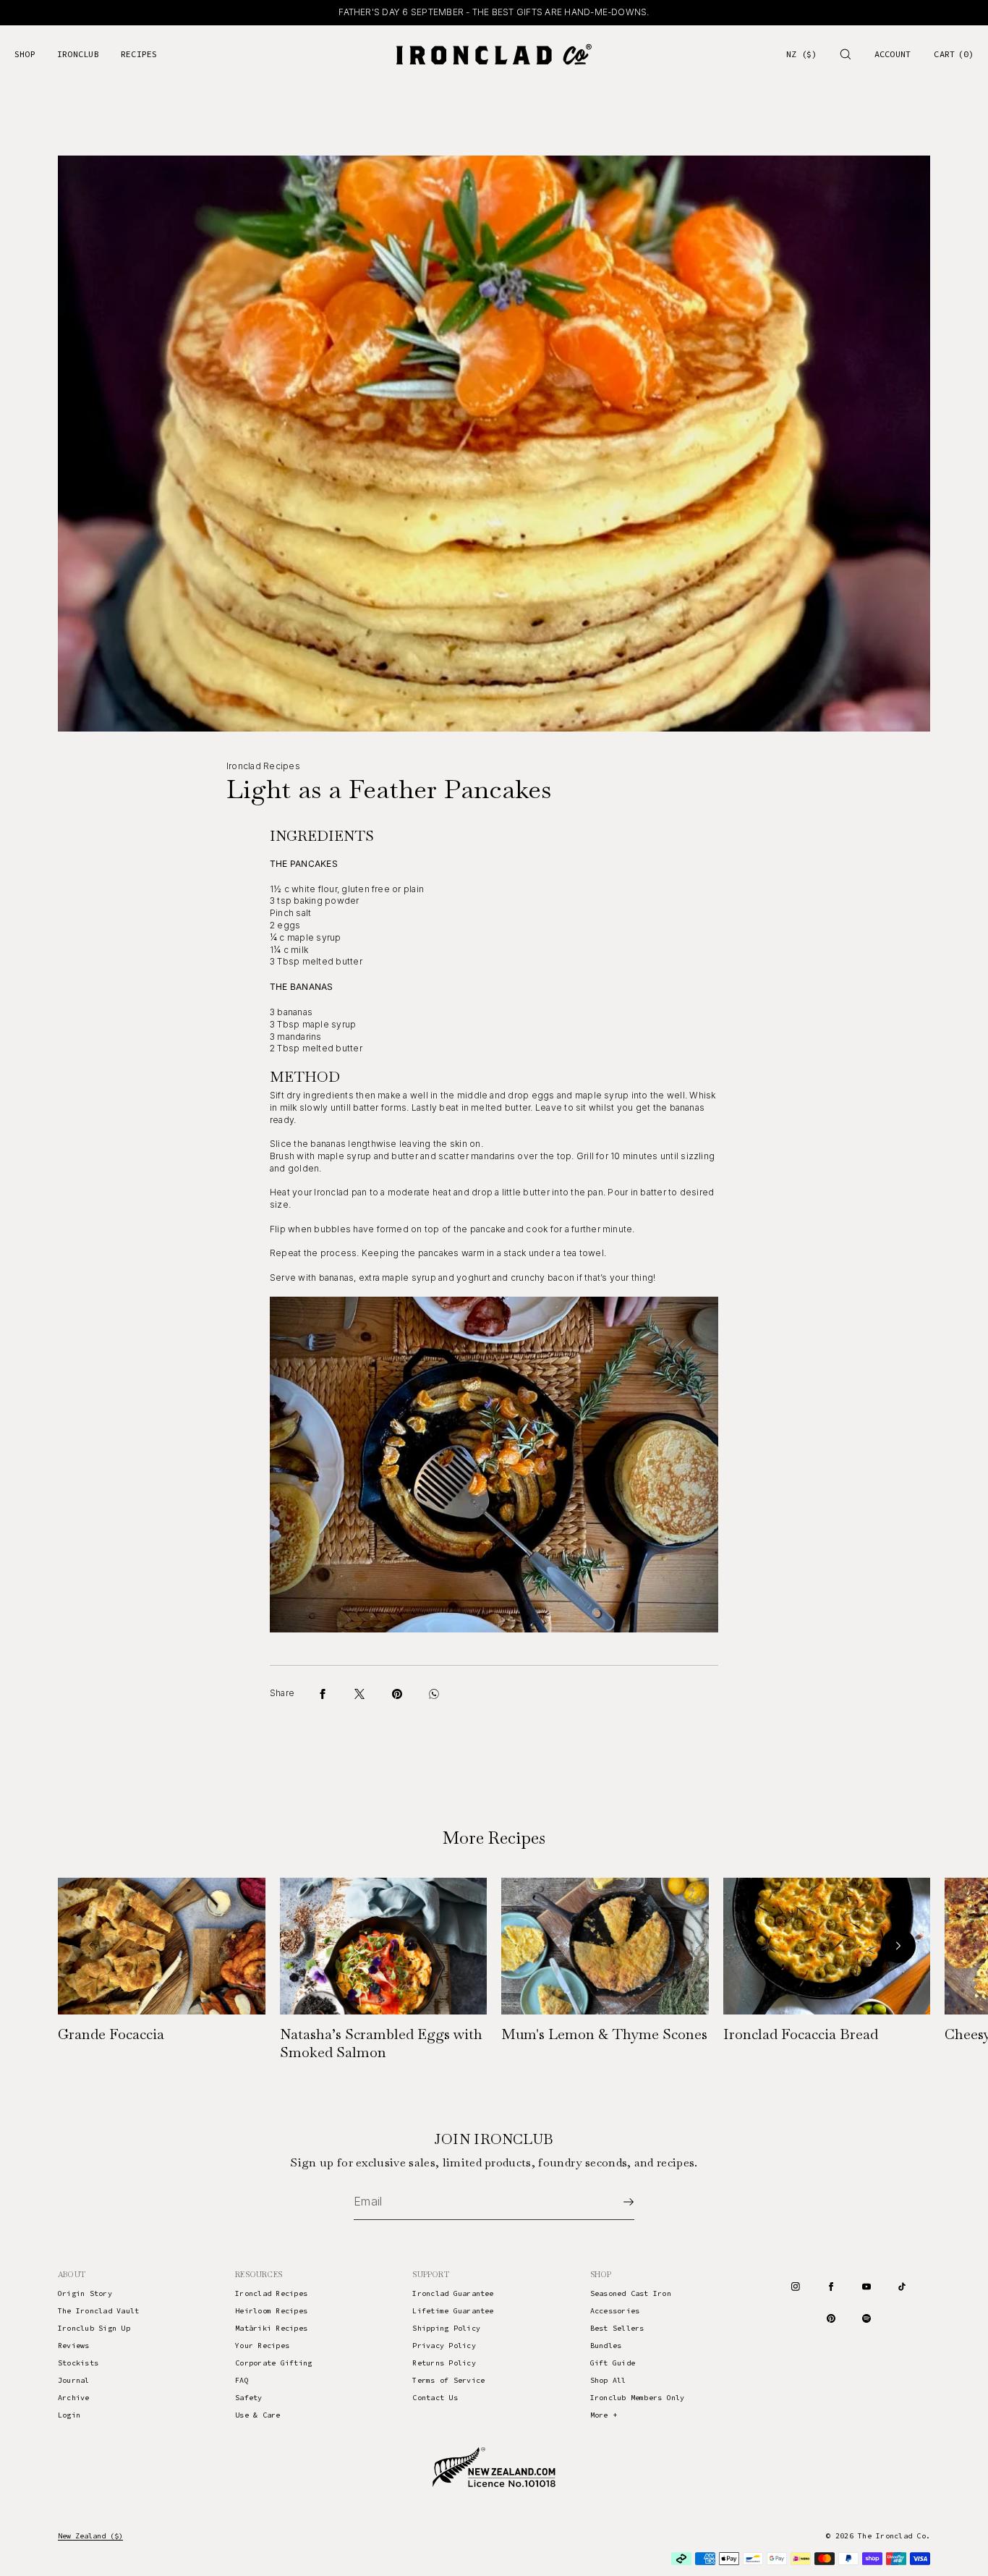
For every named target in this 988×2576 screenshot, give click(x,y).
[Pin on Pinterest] (397, 1694)
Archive (74, 2398)
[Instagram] (796, 2287)
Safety (248, 2398)
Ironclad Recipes (271, 2293)
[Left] (90, 1946)
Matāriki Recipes (271, 2328)
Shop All (608, 2380)
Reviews (74, 2346)
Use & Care (257, 2415)
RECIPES (139, 54)
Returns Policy (444, 2363)
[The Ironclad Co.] (494, 54)
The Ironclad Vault (98, 2311)
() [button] (954, 54)
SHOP (25, 54)
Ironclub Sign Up (94, 2328)
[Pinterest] (831, 2318)
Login (69, 2415)
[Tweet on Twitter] (359, 1694)
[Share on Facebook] (323, 1694)
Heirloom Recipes (271, 2311)
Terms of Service (448, 2380)
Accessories (615, 2311)
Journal (74, 2380)
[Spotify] (866, 2318)
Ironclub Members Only (638, 2398)
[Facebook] (831, 2287)
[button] (846, 54)
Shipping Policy (446, 2328)
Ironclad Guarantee (453, 2293)
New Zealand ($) (90, 2536)
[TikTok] (902, 2287)
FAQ (242, 2380)
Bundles (606, 2346)
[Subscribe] (616, 2202)
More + (604, 2415)
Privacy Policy (444, 2346)
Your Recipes (262, 2346)
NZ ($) (801, 54)
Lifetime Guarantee (453, 2311)
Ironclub (78, 54)
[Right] (898, 1946)
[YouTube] (866, 2287)
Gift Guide (613, 2363)
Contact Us (435, 2398)
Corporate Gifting (273, 2363)
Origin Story (85, 2293)
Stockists (78, 2363)
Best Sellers (617, 2328)
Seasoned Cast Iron (631, 2293)
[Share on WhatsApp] (434, 1694)
